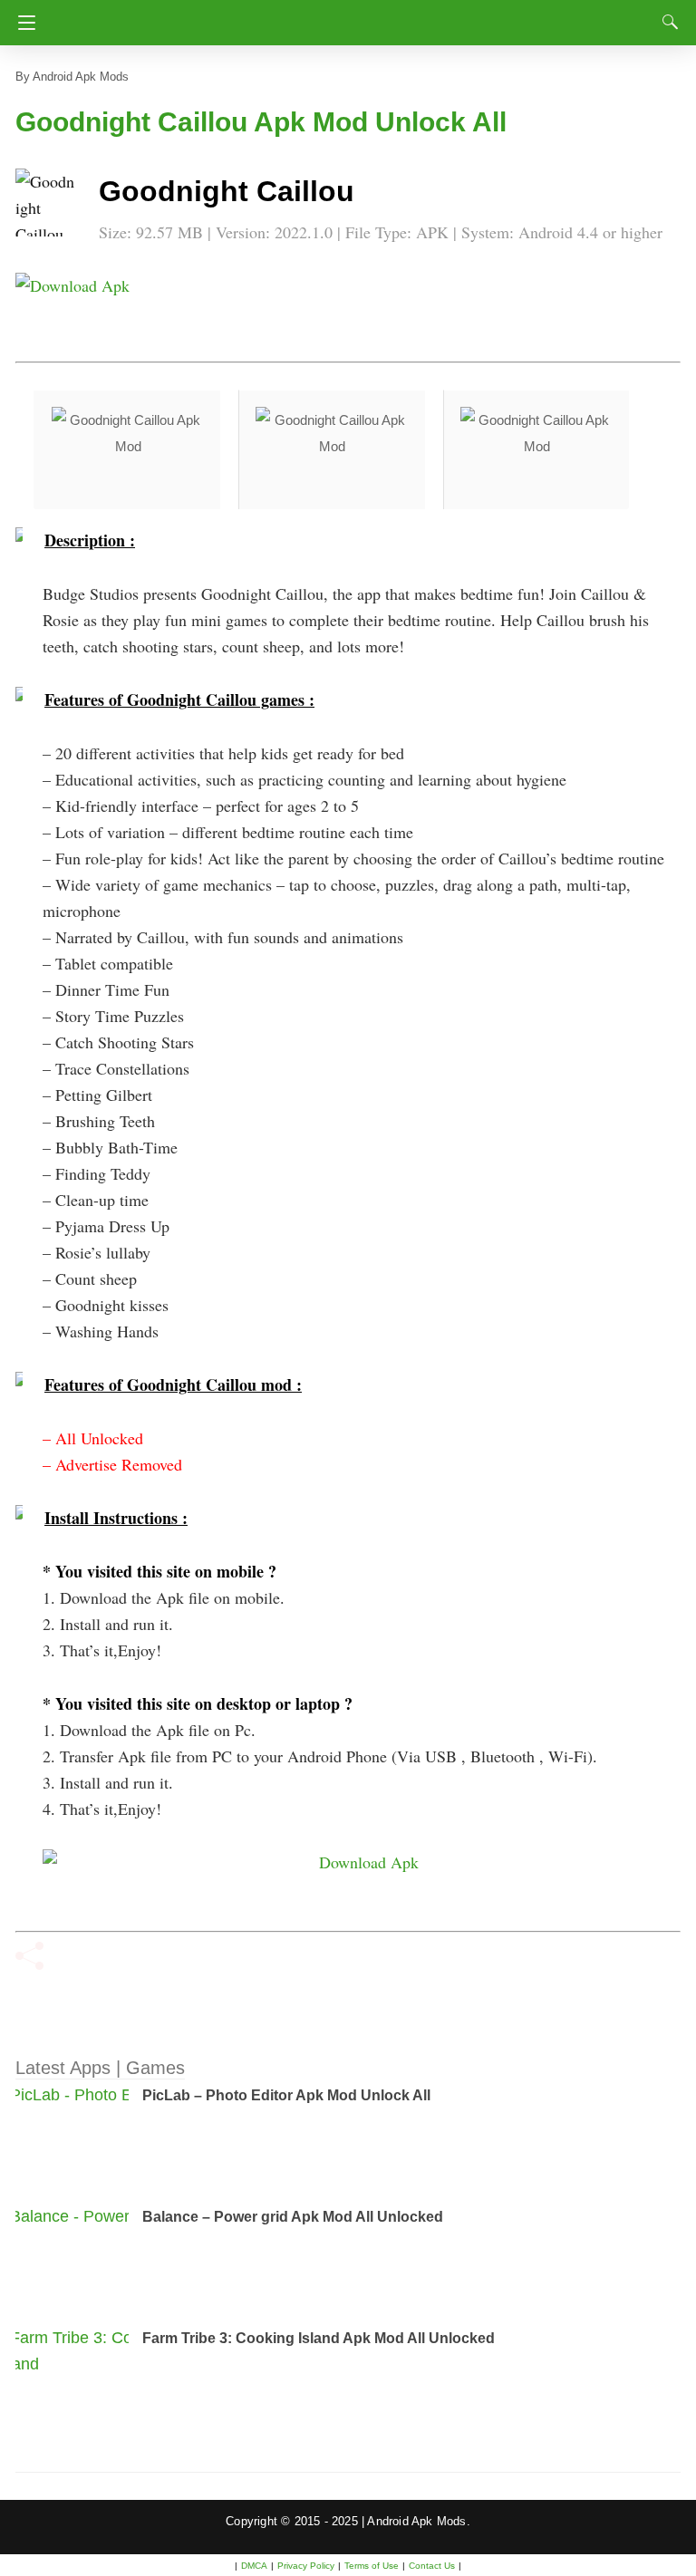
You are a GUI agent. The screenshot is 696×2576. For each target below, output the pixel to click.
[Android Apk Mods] (348, 17)
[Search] (666, 22)
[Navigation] (22, 23)
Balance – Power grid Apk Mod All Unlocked (293, 2217)
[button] (52, 205)
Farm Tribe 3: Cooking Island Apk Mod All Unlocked (319, 2338)
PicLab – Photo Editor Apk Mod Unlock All (286, 2095)
